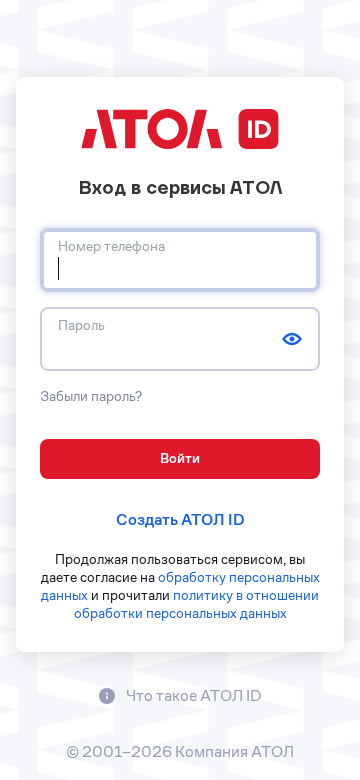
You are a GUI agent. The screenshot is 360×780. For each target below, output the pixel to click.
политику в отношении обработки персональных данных (197, 604)
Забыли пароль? (91, 396)
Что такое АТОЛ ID (192, 695)
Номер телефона (111, 246)
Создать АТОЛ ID (180, 519)
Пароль (81, 325)
